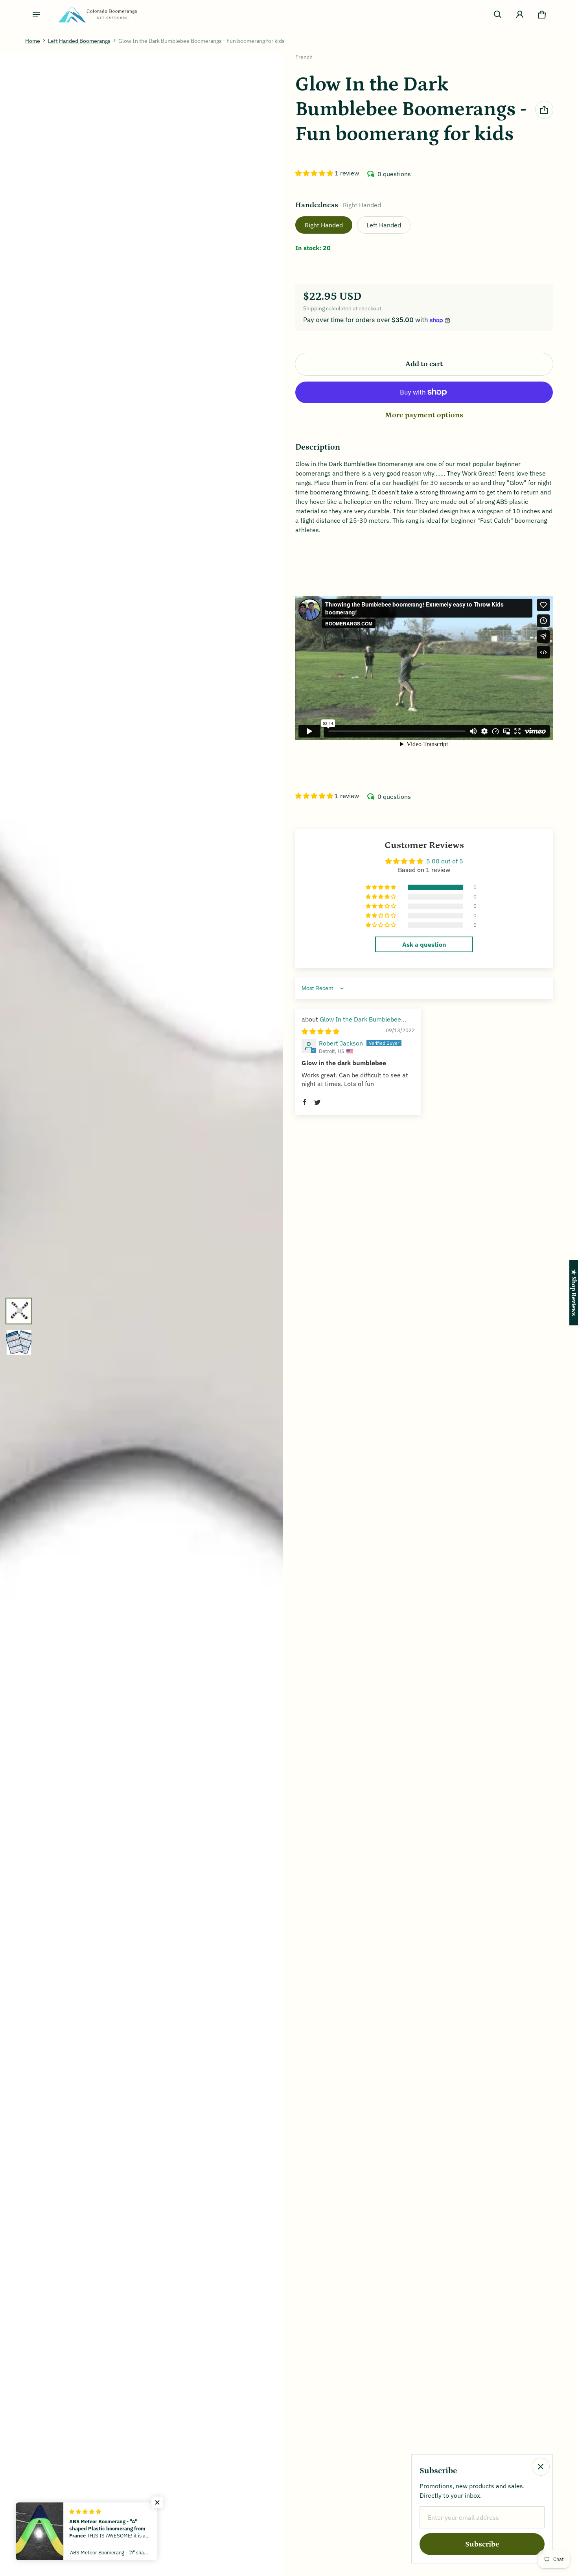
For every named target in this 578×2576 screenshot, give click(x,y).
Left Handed (384, 225)
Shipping (314, 308)
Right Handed (324, 225)
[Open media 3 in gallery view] (19, 1342)
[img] (320, 1031)
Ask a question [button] (424, 944)
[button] (498, 15)
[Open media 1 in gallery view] (19, 1311)
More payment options (424, 415)
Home (33, 41)
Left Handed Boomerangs (79, 41)
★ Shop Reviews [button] (574, 1293)
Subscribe (482, 2544)
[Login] (520, 15)
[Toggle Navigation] (36, 15)
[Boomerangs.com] (98, 14)
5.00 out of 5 (445, 861)
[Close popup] (541, 2467)
